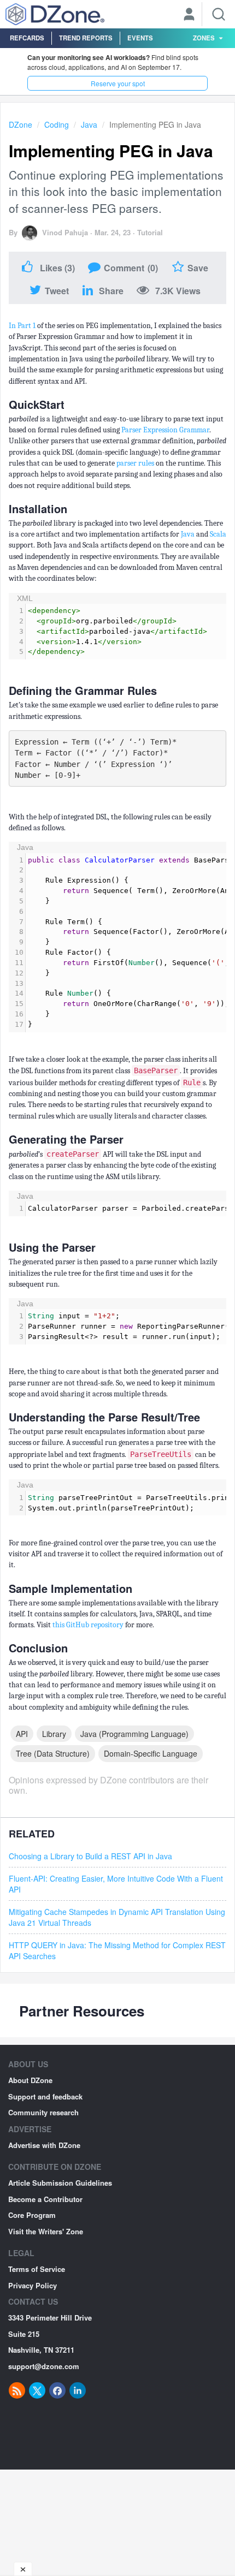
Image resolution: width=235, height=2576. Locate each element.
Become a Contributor (45, 2199)
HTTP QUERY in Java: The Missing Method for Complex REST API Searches (117, 1950)
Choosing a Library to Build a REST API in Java (90, 1856)
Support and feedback (45, 2096)
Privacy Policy (33, 2285)
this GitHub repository (88, 1625)
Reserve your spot (118, 83)
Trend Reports (86, 38)
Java (89, 124)
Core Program (32, 2215)
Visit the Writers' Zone (46, 2231)
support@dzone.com (44, 2366)
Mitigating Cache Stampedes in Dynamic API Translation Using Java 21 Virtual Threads (117, 1917)
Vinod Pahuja (65, 232)
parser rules (135, 463)
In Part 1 (22, 326)
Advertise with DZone (44, 2145)
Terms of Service (37, 2269)
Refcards (27, 38)
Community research (43, 2112)
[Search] (219, 14)
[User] (189, 15)
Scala (218, 534)
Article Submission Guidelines (60, 2183)
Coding (57, 124)
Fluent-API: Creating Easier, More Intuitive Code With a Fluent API (116, 1884)
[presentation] (126, 632)
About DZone (30, 2080)
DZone (20, 124)
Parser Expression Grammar (165, 430)
